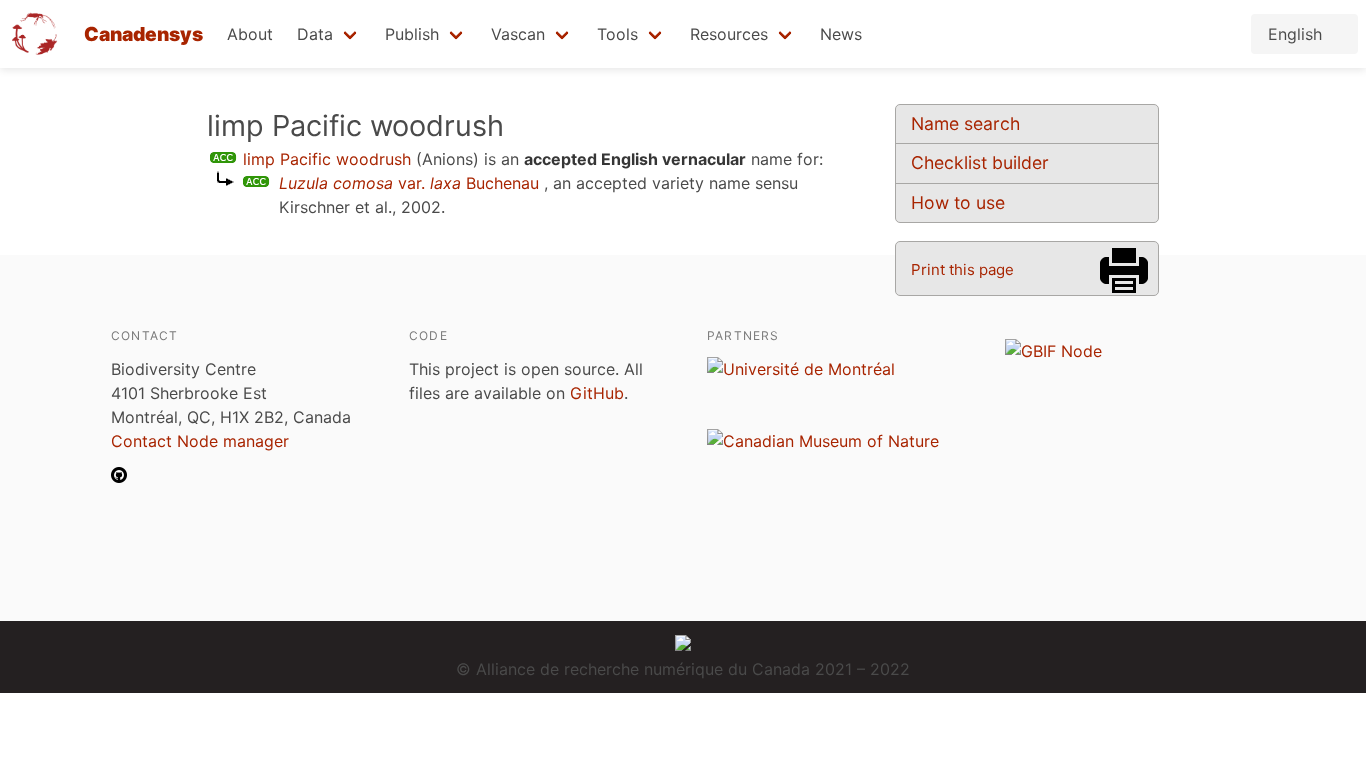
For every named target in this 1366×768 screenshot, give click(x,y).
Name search (965, 123)
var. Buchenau (409, 183)
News (841, 34)
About (250, 34)
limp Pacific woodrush (327, 159)
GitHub (597, 393)
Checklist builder (980, 162)
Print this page (962, 269)
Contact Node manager (200, 441)
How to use (958, 202)
